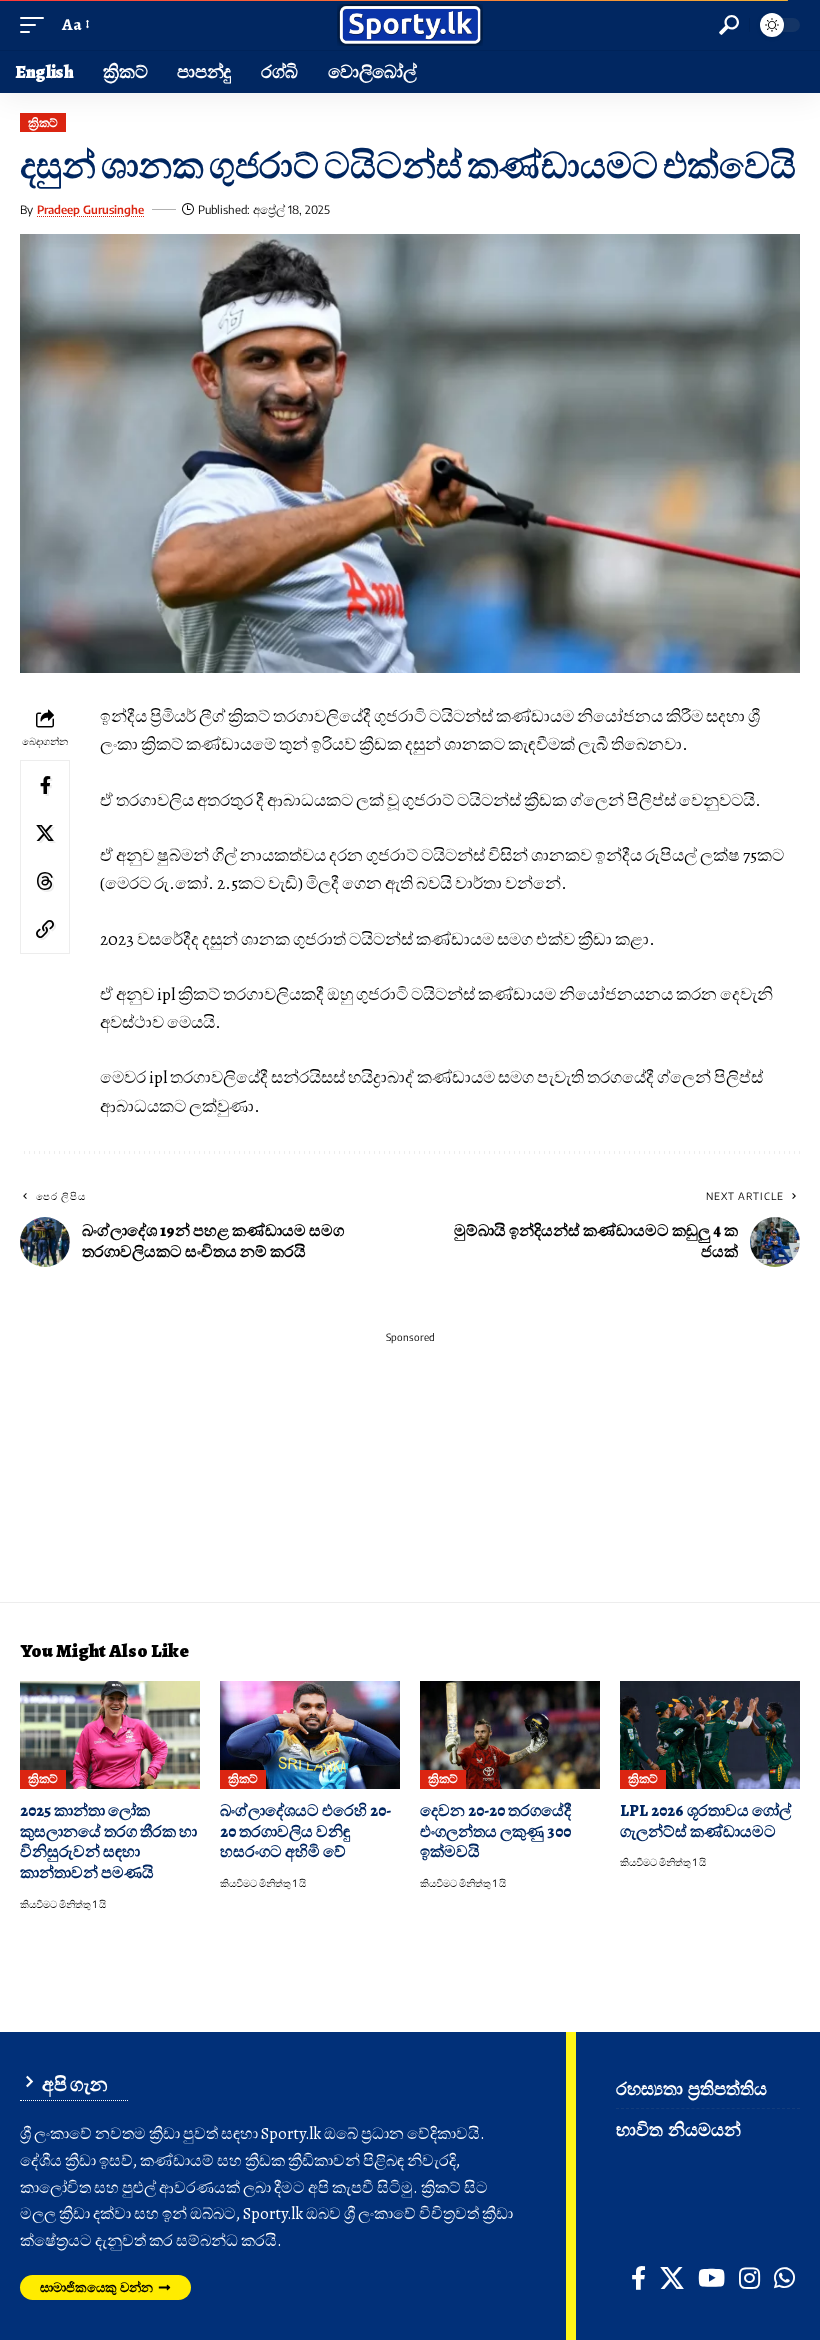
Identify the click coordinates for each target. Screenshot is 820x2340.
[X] (672, 2278)
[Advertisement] (410, 1477)
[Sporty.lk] (410, 25)
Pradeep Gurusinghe (90, 209)
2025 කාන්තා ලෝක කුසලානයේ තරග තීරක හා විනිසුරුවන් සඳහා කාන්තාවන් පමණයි (108, 1842)
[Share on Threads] (45, 881)
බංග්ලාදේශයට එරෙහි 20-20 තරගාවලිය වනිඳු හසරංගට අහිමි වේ (305, 1831)
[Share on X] (45, 833)
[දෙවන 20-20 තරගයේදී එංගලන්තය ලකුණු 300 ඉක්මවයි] (510, 1735)
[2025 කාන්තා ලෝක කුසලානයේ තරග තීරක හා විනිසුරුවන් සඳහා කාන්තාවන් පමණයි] (110, 1735)
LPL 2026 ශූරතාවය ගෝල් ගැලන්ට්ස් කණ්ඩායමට (705, 1821)
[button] (37, 25)
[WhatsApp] (784, 2278)
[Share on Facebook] (45, 785)
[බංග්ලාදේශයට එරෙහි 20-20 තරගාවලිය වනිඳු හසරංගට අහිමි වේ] (310, 1735)
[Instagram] (749, 2278)
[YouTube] (711, 2278)
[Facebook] (638, 2278)
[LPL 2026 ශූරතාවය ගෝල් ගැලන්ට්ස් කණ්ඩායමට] (710, 1735)
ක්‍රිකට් (43, 122)
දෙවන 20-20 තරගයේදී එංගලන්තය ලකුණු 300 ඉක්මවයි (495, 1831)
